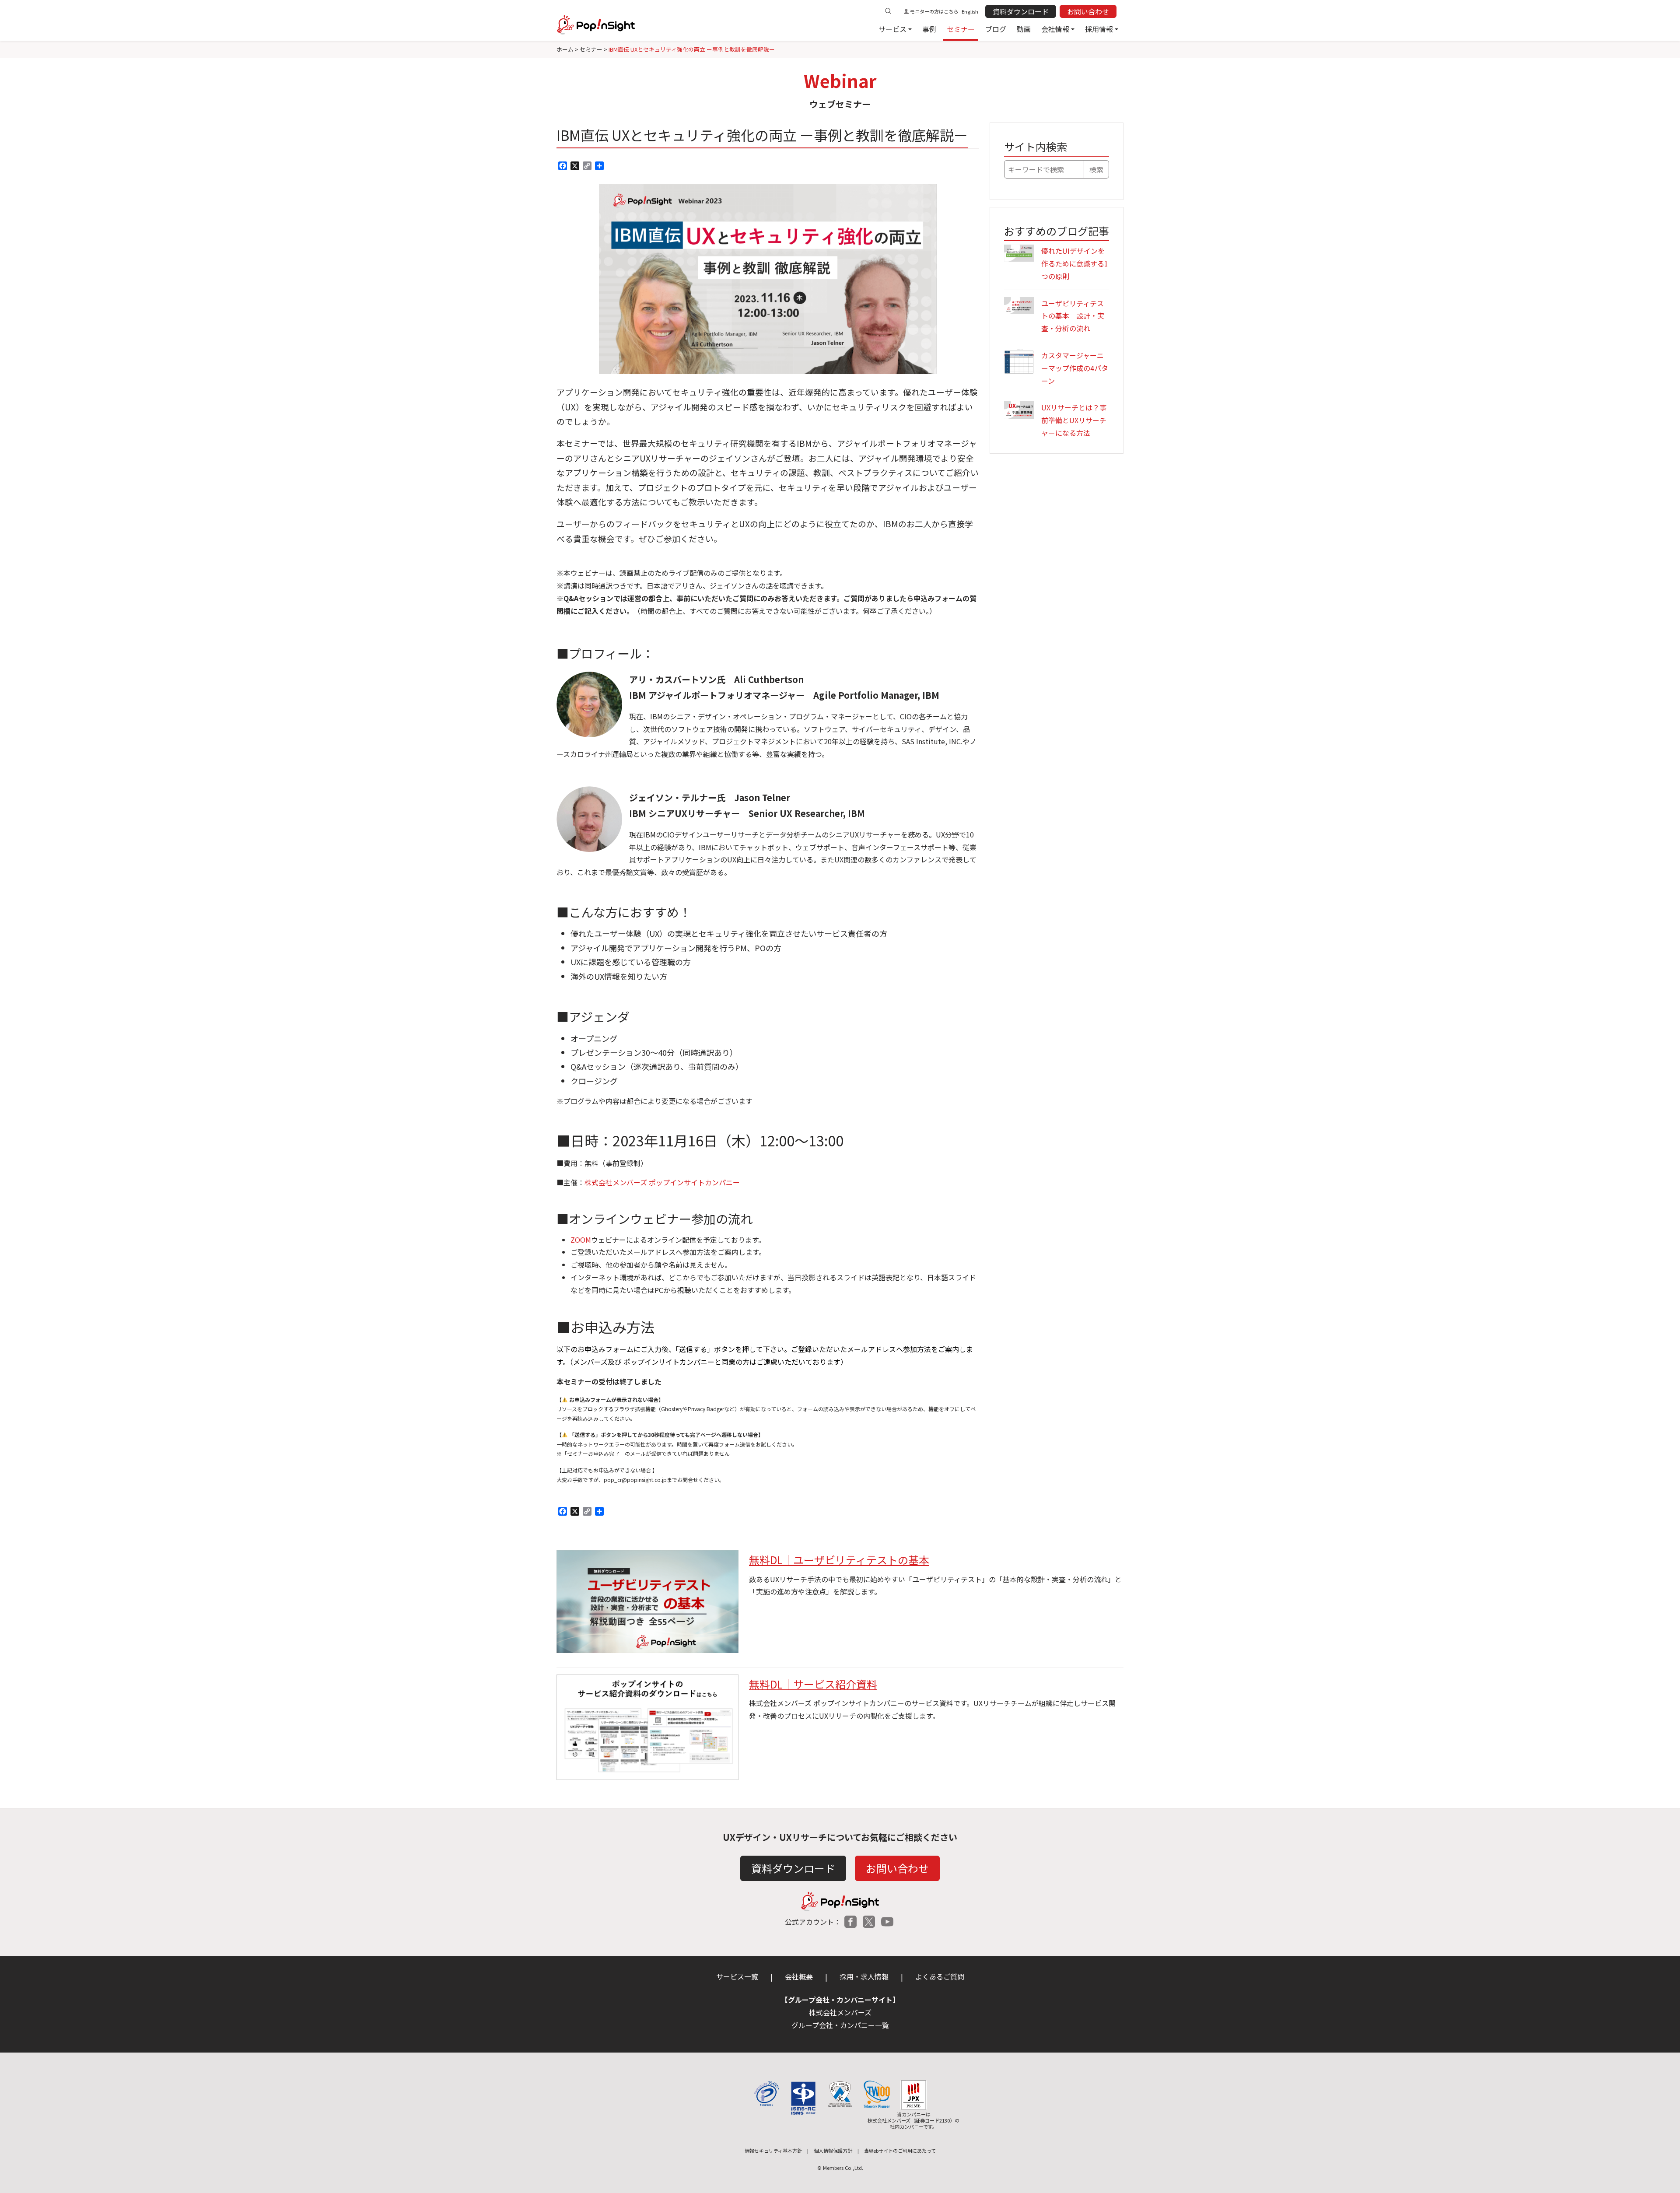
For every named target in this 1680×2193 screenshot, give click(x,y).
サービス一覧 (737, 1976)
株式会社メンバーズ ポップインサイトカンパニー (662, 1182)
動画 (1024, 29)
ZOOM (581, 1240)
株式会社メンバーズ (840, 2012)
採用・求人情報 (864, 1976)
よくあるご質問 (940, 1976)
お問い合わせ (1088, 11)
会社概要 (799, 1976)
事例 (929, 29)
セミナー (961, 29)
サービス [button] (892, 29)
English (970, 11)
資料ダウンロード (1021, 11)
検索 (1096, 169)
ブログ (996, 29)
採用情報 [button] (1099, 29)
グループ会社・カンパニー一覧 (840, 2025)
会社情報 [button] (1055, 29)
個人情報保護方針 (833, 2151)
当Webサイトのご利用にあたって (900, 2151)
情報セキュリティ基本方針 (773, 2151)
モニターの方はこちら (934, 11)
